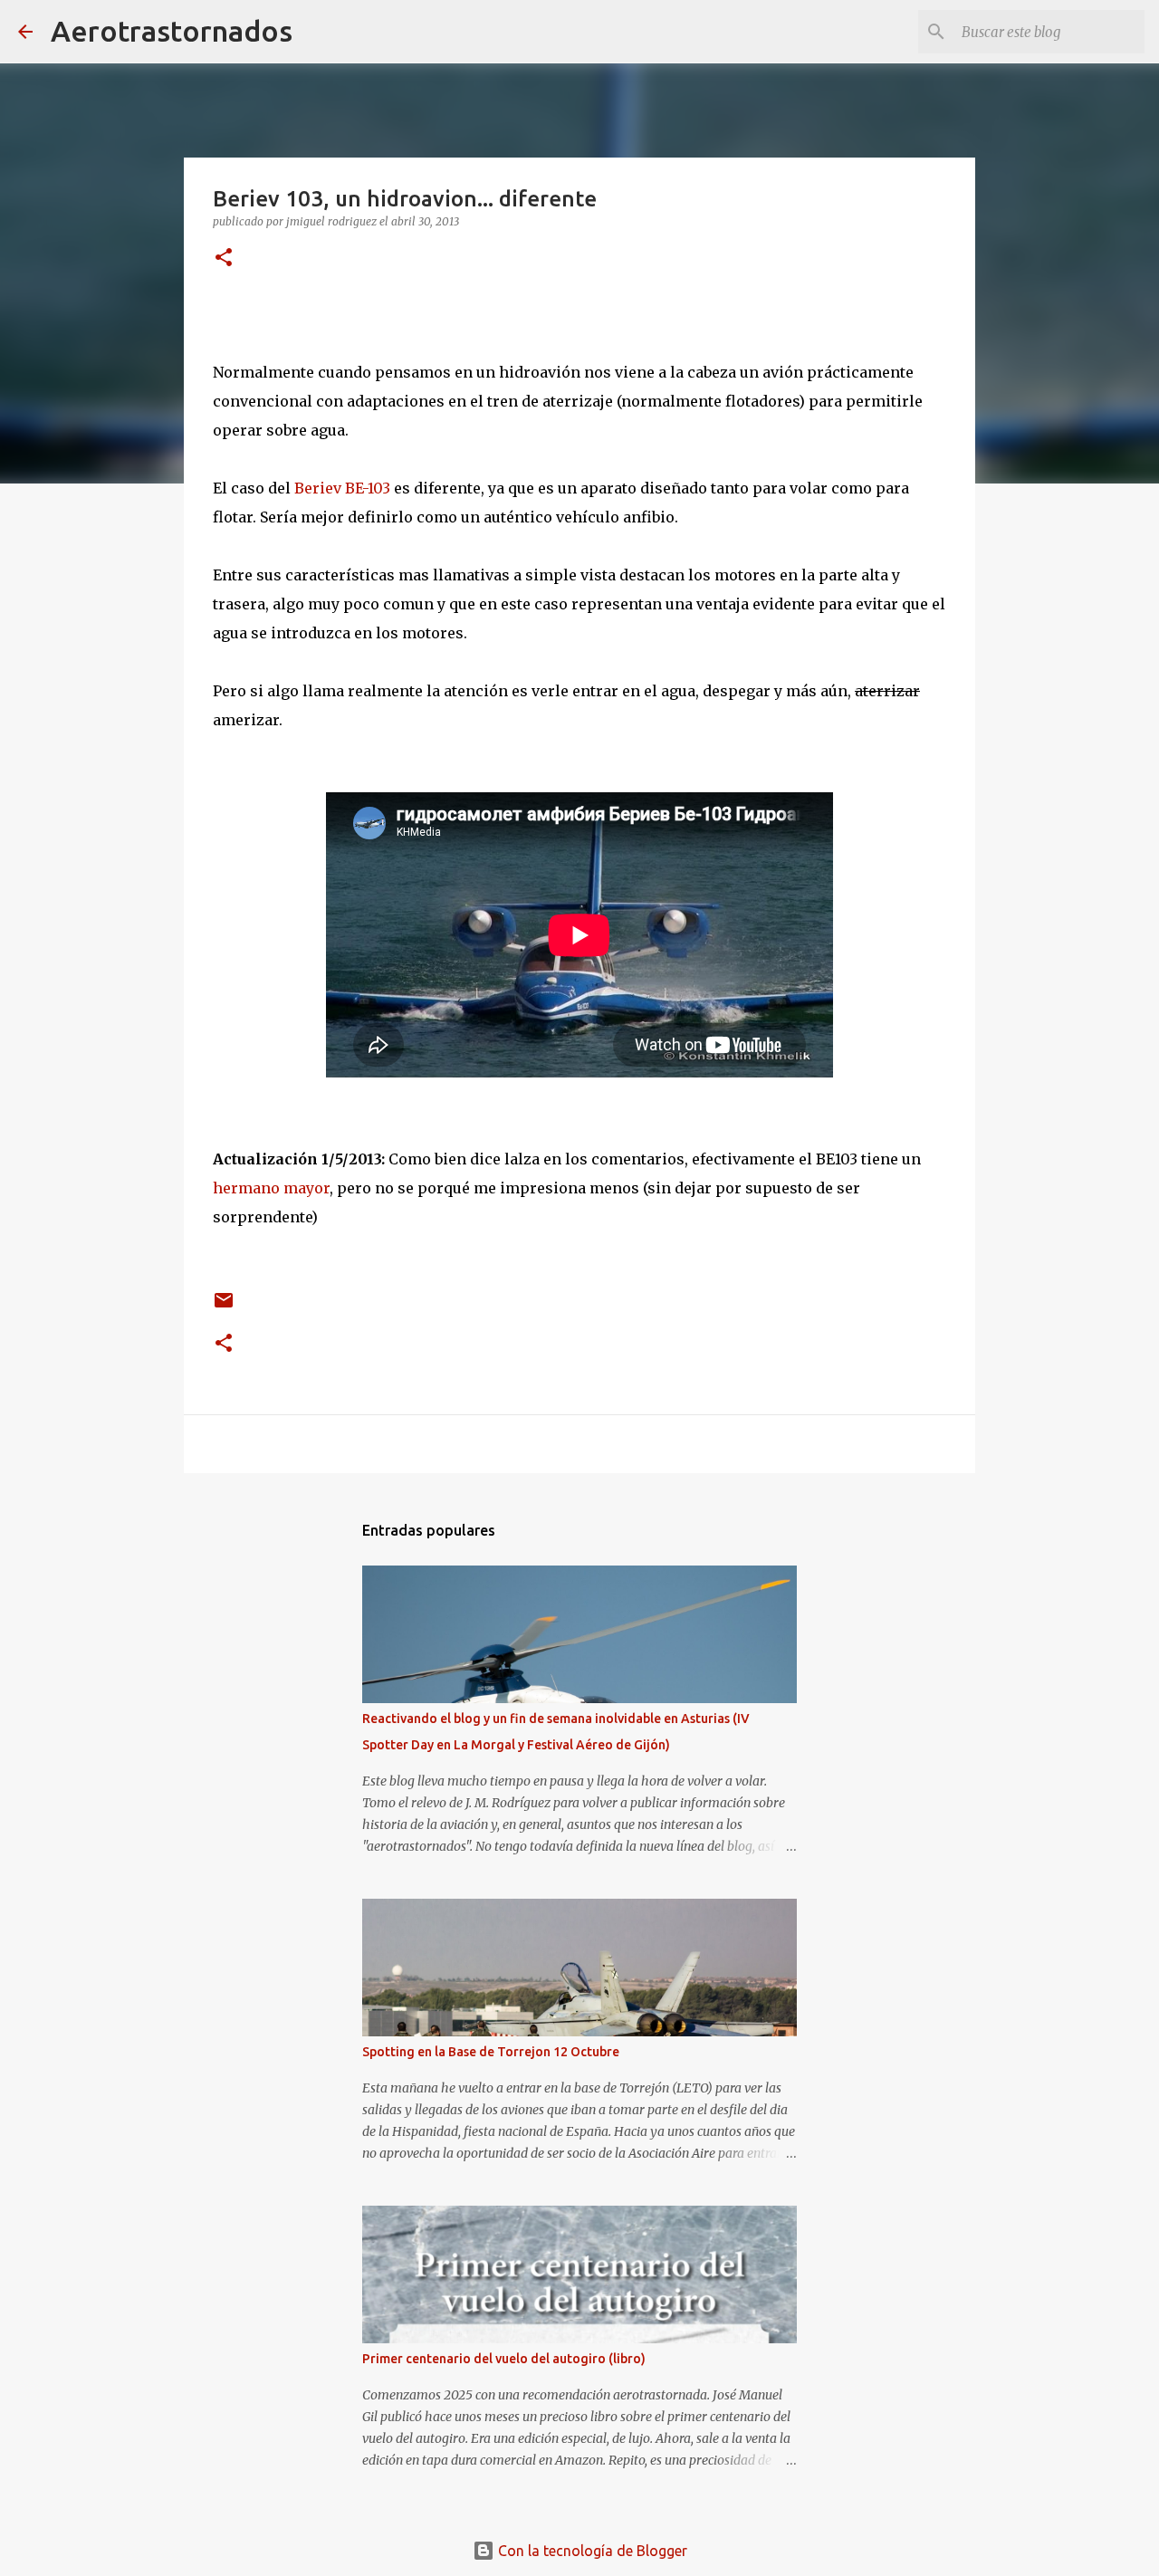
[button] (224, 259)
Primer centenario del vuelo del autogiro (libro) (504, 2359)
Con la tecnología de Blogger (591, 2551)
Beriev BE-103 (342, 488)
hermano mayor (271, 1188)
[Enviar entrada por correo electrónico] (224, 1307)
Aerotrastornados (172, 31)
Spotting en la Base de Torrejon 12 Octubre (491, 2052)
